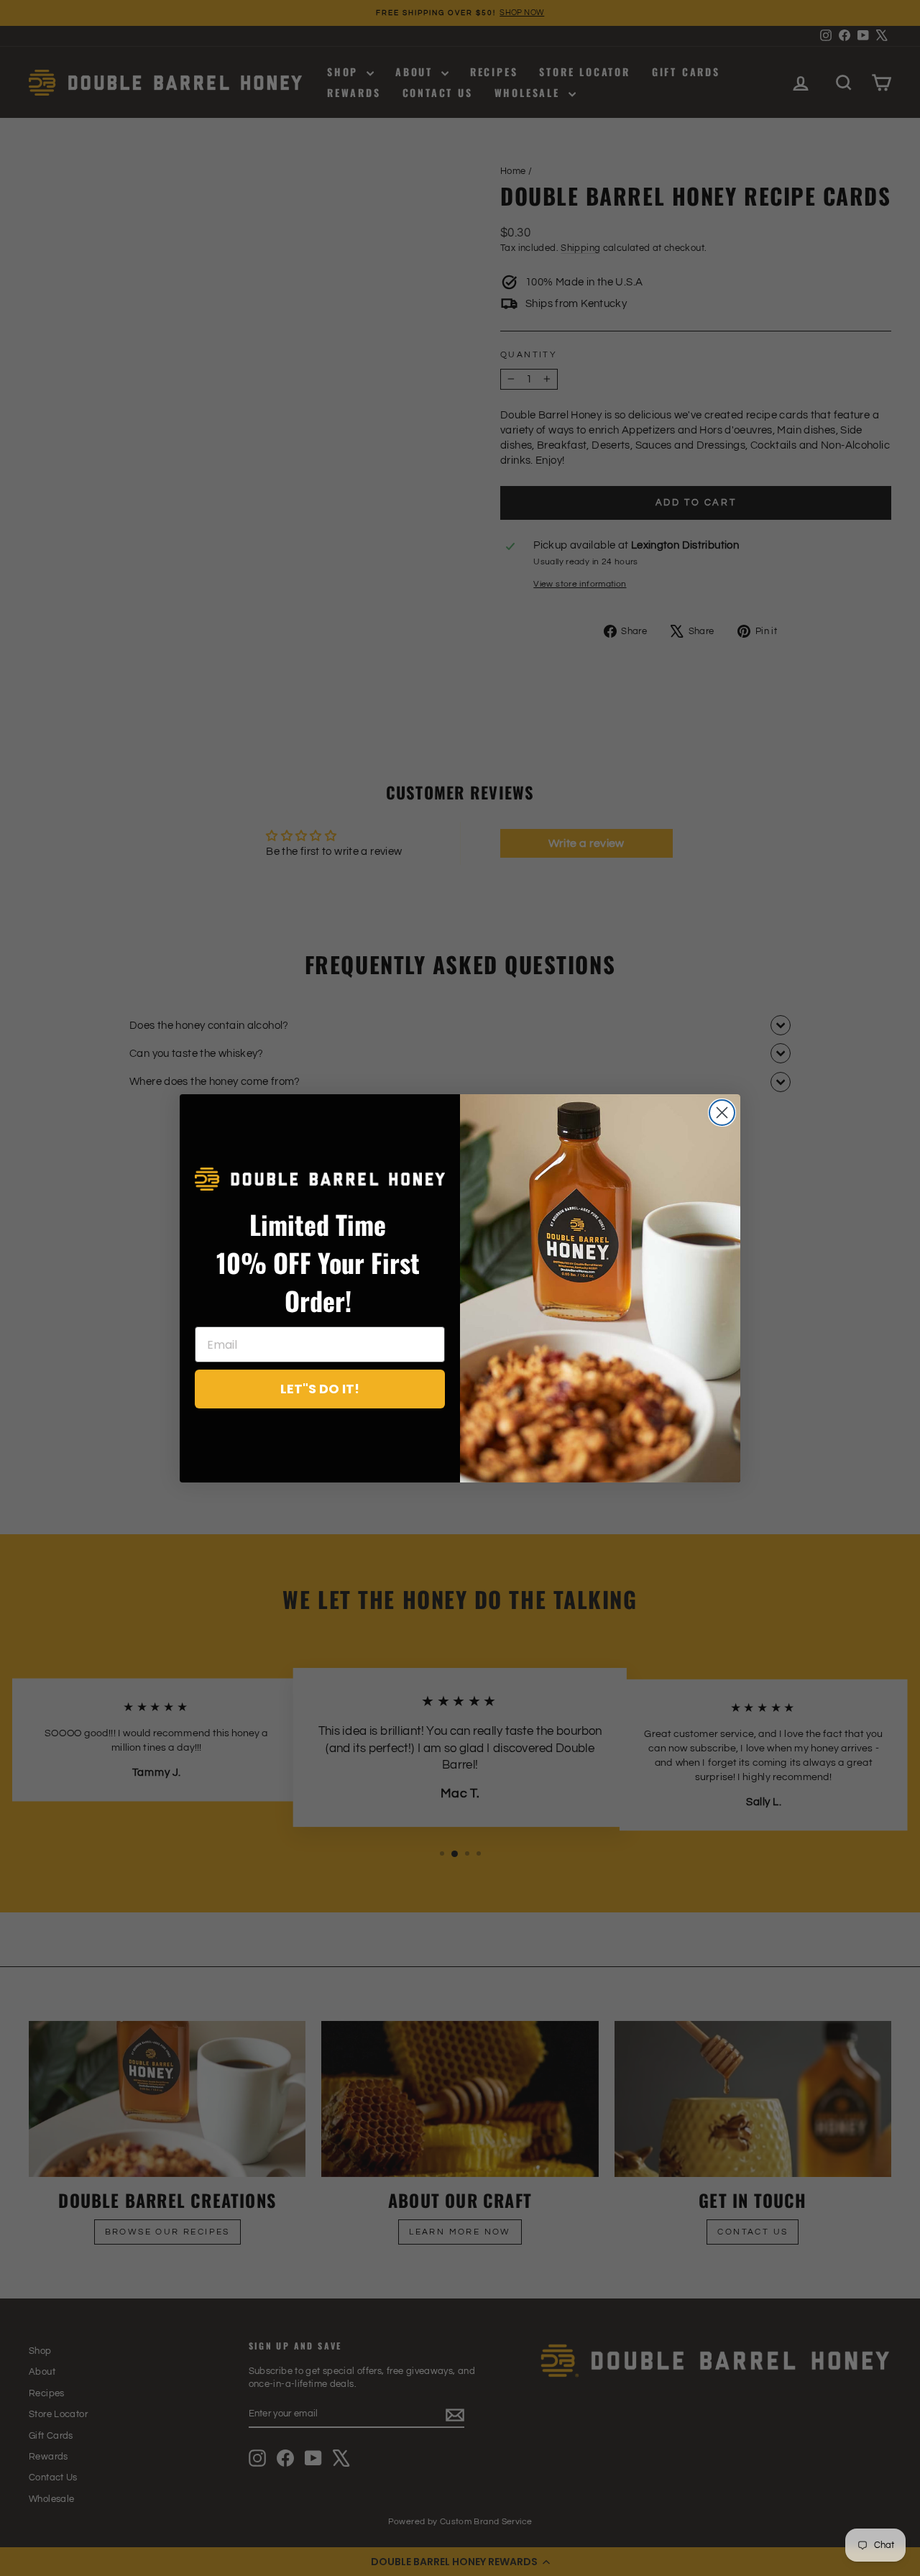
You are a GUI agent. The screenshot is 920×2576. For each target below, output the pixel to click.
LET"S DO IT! (320, 1389)
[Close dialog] (722, 1113)
